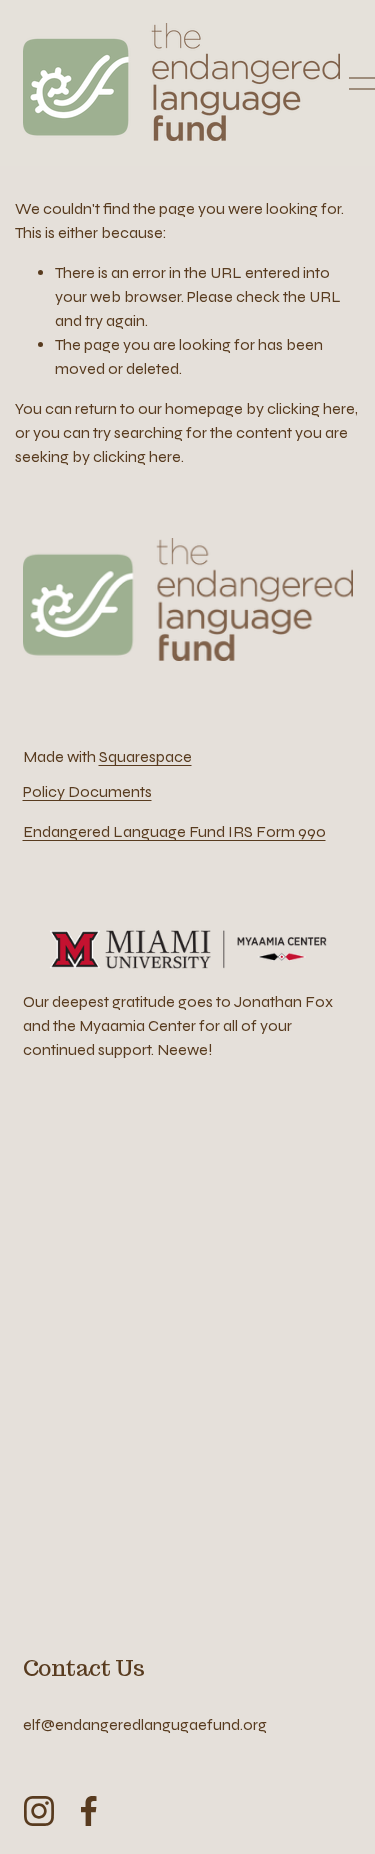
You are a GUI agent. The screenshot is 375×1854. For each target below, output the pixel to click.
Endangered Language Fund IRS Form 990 (174, 831)
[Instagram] (39, 1811)
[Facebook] (89, 1811)
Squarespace (145, 756)
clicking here (311, 408)
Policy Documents (87, 791)
